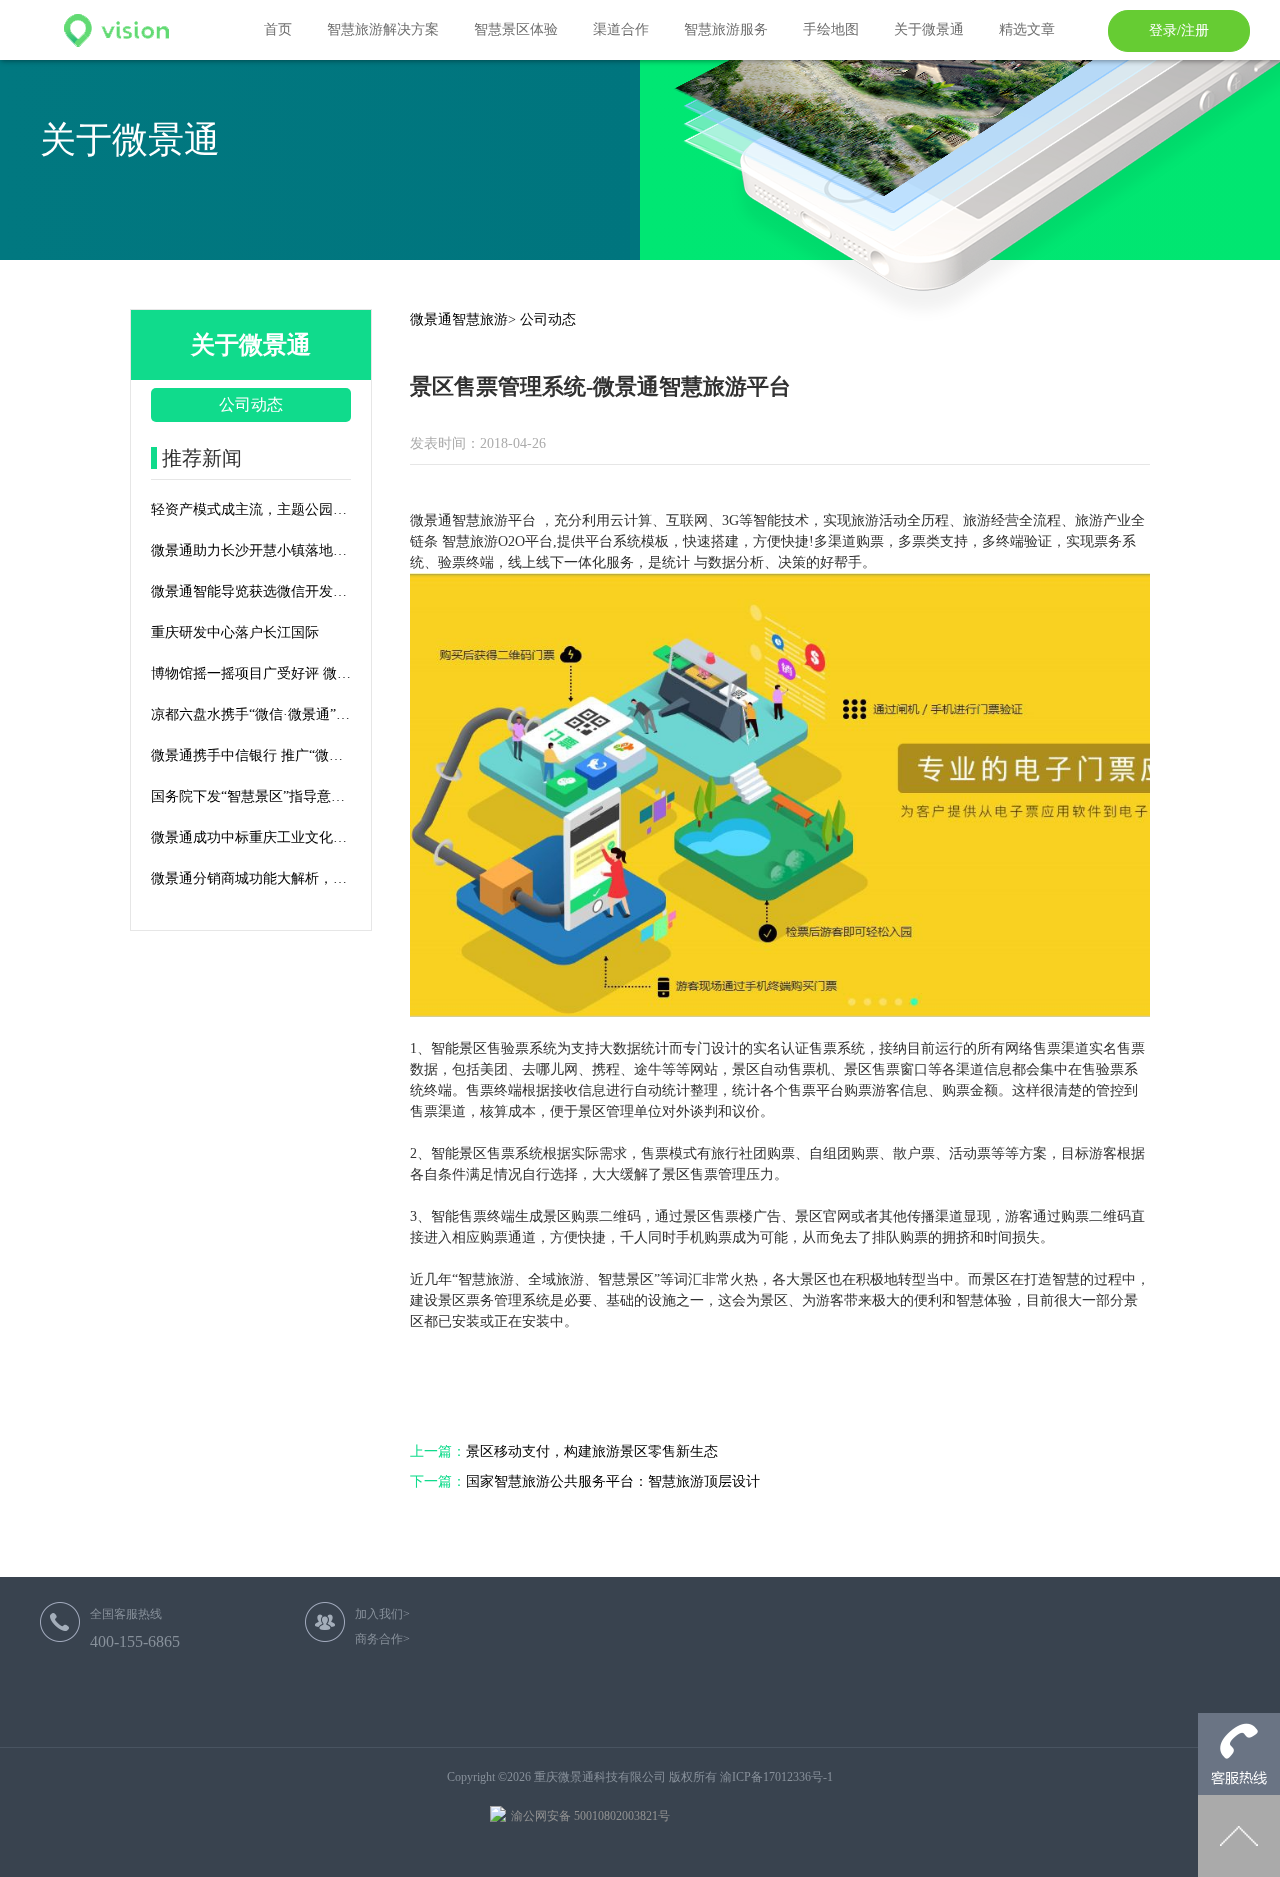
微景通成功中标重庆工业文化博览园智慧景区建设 (251, 837)
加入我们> (382, 1614)
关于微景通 (929, 29)
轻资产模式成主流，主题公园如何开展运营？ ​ (251, 509)
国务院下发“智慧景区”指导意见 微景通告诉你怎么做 (251, 796)
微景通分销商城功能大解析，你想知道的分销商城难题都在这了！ (251, 878)
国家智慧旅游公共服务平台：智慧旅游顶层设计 (585, 1481)
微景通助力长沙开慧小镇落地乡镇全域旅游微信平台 (251, 550)
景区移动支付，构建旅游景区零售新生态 (564, 1451)
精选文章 (1027, 29)
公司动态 (251, 404)
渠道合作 (621, 29)
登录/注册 (1179, 30)
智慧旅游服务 (726, 29)
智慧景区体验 (516, 29)
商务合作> (382, 1639)
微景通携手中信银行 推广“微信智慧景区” (251, 755)
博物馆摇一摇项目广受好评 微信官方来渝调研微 (251, 673)
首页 (278, 29)
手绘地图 (831, 29)
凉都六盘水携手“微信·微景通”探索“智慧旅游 (251, 714)
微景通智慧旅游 (459, 319)
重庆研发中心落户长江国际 (235, 632)
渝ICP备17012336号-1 (776, 1777)
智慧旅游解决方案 (383, 29)
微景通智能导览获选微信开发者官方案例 (251, 591)
